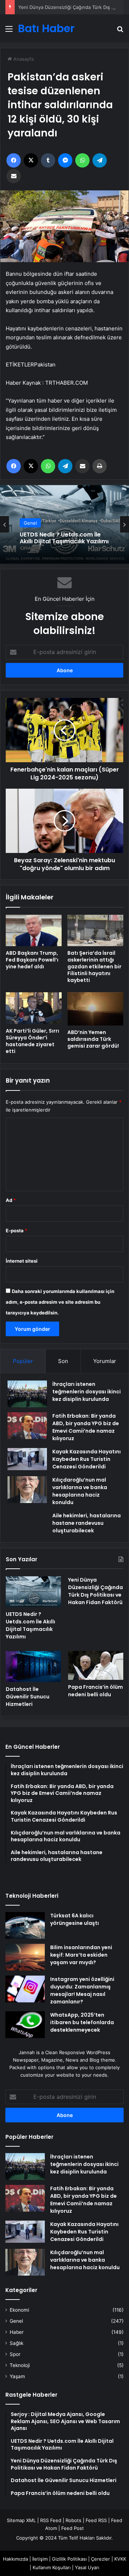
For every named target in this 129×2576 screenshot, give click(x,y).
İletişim (40, 2559)
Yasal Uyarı (87, 2567)
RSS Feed (51, 2520)
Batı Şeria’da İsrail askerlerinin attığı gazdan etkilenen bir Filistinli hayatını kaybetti (94, 967)
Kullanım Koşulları (52, 2567)
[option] (64, 524)
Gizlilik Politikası (69, 2559)
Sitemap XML (21, 2520)
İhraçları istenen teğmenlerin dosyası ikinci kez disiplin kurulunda (87, 1392)
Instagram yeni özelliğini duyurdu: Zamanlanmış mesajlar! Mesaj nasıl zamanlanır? (82, 1990)
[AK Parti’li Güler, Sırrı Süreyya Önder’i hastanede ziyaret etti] (34, 1008)
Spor (15, 2354)
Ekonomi (19, 2310)
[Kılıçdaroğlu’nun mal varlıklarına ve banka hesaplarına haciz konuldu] (27, 1490)
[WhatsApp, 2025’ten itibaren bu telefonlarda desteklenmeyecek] (25, 2025)
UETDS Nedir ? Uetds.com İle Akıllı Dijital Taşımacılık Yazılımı (30, 1625)
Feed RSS (96, 2520)
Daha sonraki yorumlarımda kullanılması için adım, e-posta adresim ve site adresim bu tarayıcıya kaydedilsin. (60, 1302)
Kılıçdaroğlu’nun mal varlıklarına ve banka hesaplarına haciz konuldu (85, 2260)
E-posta (16, 1230)
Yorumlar (105, 1361)
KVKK (120, 2559)
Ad (11, 1200)
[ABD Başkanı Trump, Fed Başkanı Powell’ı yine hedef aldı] (34, 930)
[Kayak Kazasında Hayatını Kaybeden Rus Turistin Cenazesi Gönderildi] (27, 1459)
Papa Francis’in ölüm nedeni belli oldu (95, 1691)
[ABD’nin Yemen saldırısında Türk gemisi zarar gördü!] (95, 1009)
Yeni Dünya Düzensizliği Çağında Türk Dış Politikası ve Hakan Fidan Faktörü (63, 539)
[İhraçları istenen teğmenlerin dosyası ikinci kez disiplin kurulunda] (27, 1394)
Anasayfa (23, 59)
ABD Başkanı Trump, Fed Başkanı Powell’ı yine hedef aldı (32, 960)
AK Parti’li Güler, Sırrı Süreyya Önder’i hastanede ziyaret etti (32, 1041)
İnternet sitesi (22, 1261)
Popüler (23, 1361)
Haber (17, 2332)
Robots (73, 2520)
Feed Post (73, 2528)
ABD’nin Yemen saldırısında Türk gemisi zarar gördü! (93, 1039)
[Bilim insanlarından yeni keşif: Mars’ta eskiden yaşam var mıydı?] (25, 1957)
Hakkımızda (15, 2559)
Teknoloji (20, 2365)
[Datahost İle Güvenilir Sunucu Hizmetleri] (33, 1666)
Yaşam (17, 2376)
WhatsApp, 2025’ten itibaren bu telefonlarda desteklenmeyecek (82, 2022)
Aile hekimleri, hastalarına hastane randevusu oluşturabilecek (87, 1523)
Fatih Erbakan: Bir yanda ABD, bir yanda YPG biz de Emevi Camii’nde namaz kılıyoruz (83, 2200)
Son (63, 1361)
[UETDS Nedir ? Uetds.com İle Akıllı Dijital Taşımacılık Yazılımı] (33, 1592)
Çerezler (101, 2559)
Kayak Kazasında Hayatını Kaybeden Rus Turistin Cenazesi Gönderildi (87, 1459)
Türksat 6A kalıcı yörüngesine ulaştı (75, 1919)
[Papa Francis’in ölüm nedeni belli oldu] (96, 1665)
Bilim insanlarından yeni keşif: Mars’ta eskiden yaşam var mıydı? (81, 1955)
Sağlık (16, 2343)
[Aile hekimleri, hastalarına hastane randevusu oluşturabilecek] (27, 1522)
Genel (30, 520)
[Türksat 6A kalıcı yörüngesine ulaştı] (25, 1925)
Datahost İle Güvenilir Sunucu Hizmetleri (28, 1697)
